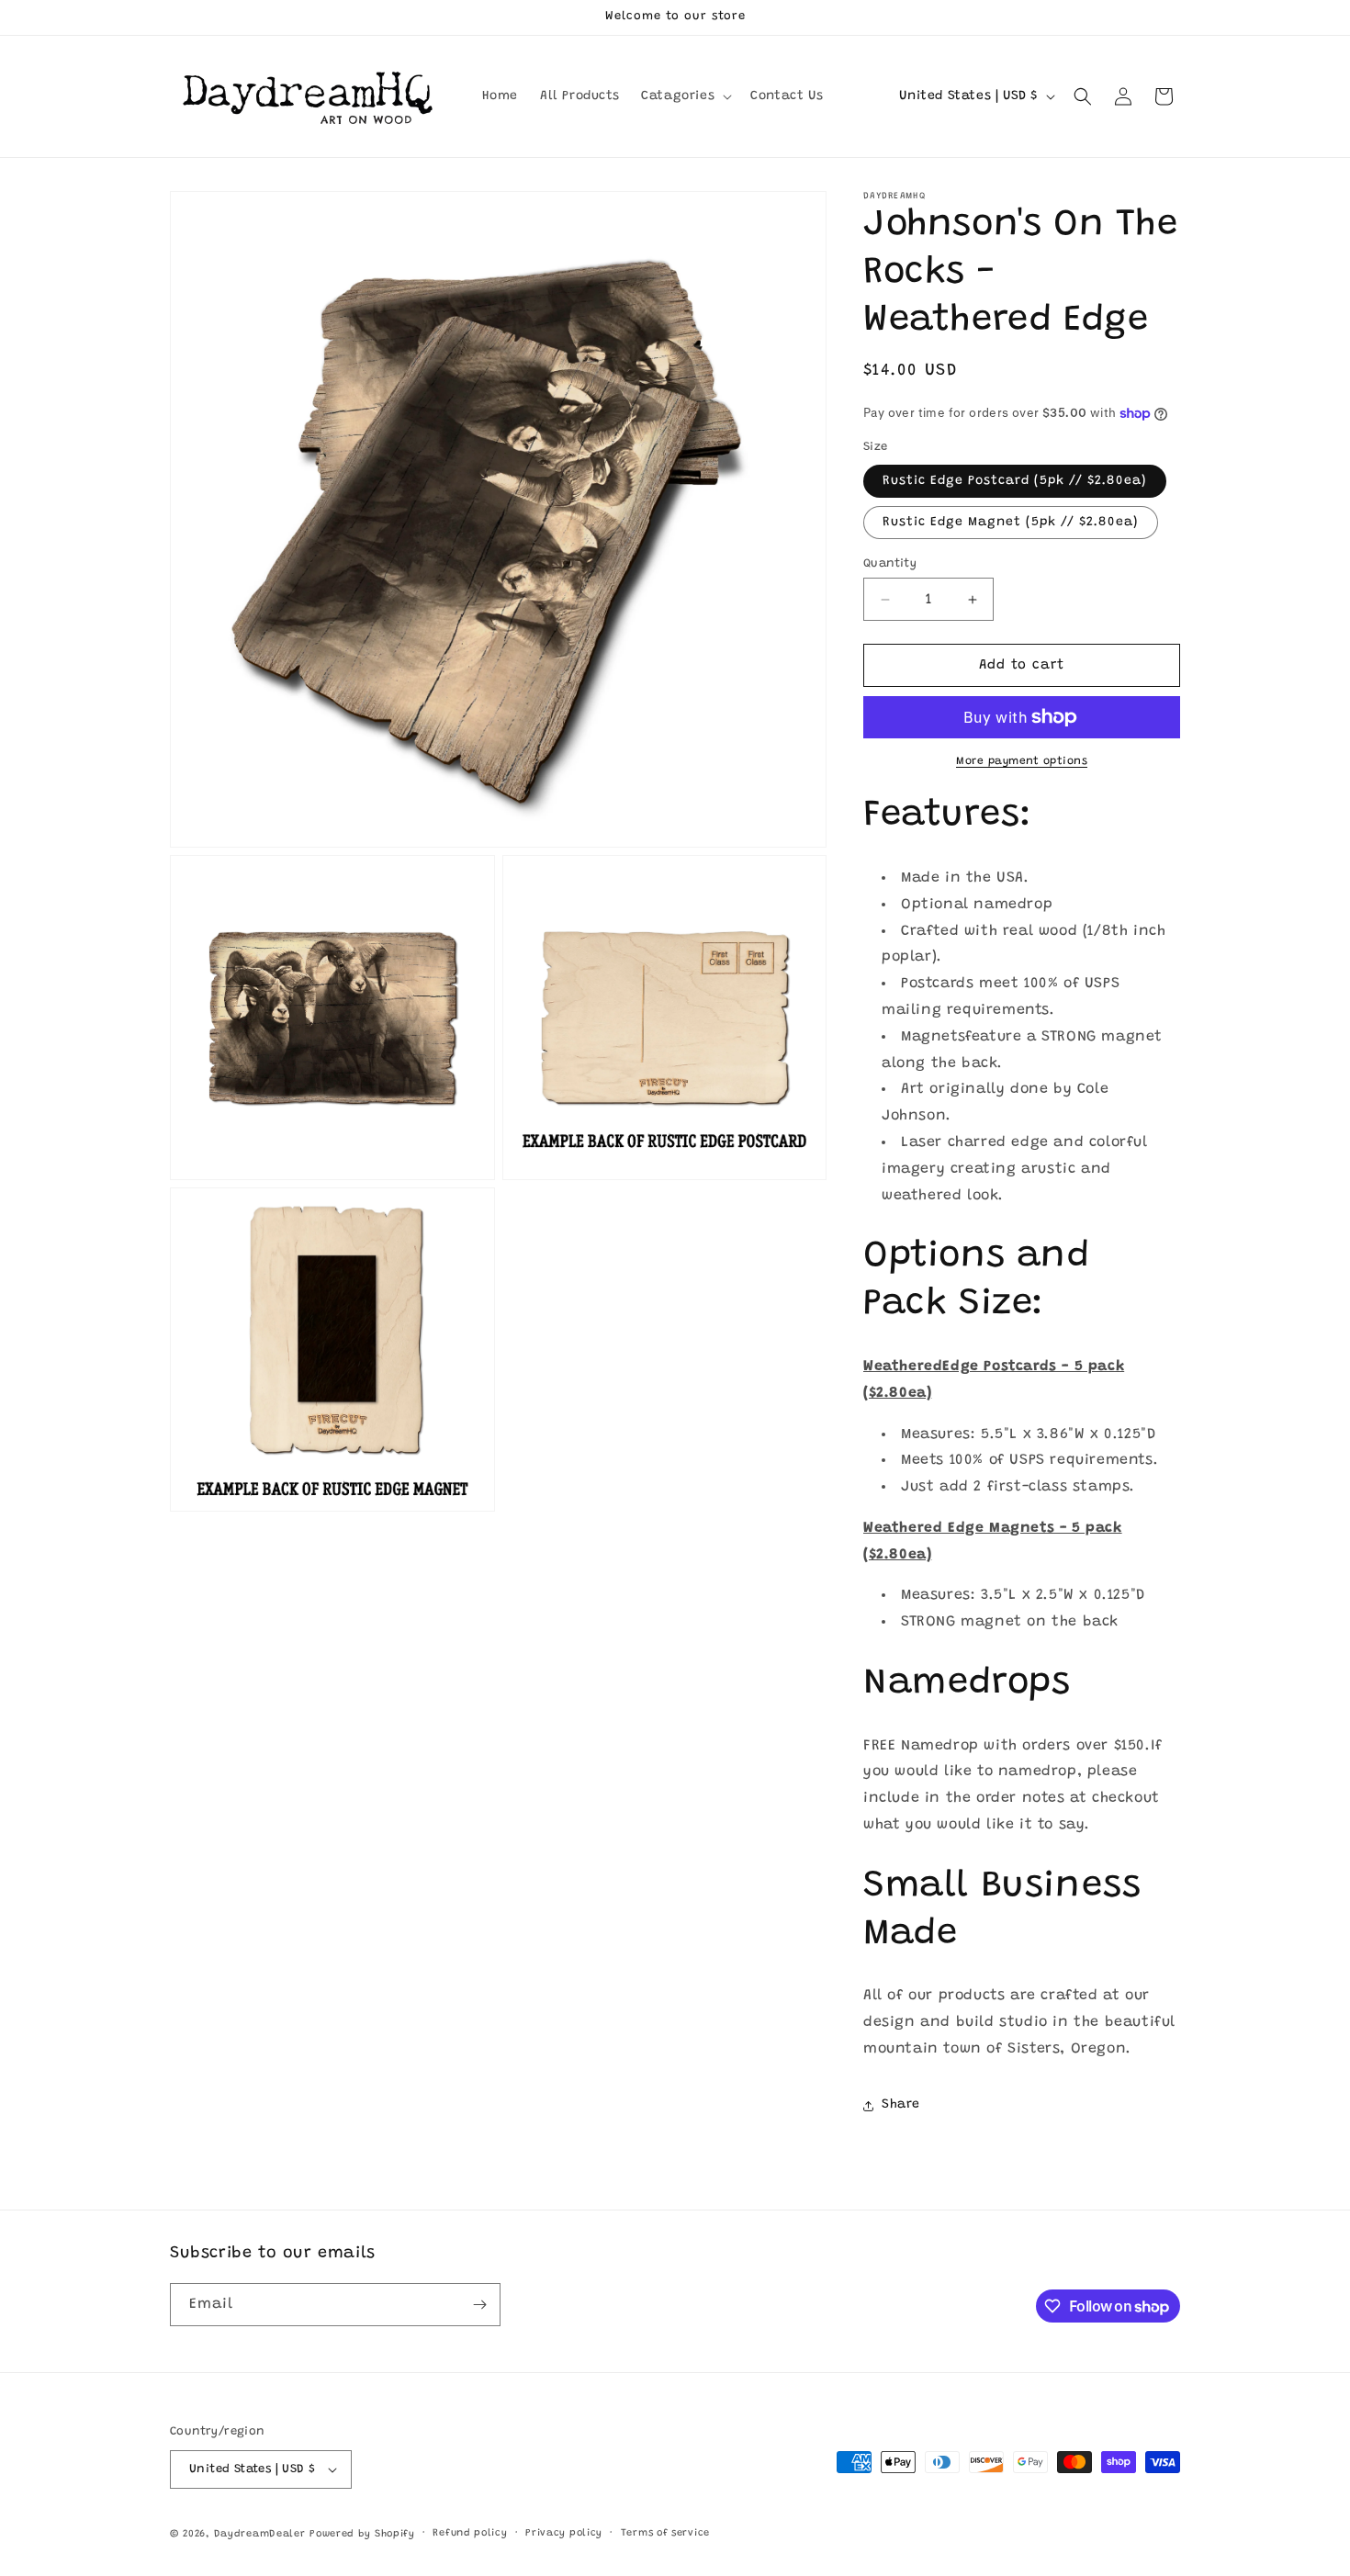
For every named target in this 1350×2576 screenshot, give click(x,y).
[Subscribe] (479, 2305)
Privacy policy (564, 2533)
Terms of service (665, 2533)
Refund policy (470, 2533)
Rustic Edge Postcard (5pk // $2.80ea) (1015, 481)
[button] (685, 96)
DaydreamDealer (260, 2534)
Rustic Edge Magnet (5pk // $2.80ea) (1011, 523)
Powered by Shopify (362, 2534)
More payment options (1022, 761)
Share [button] (901, 2105)
